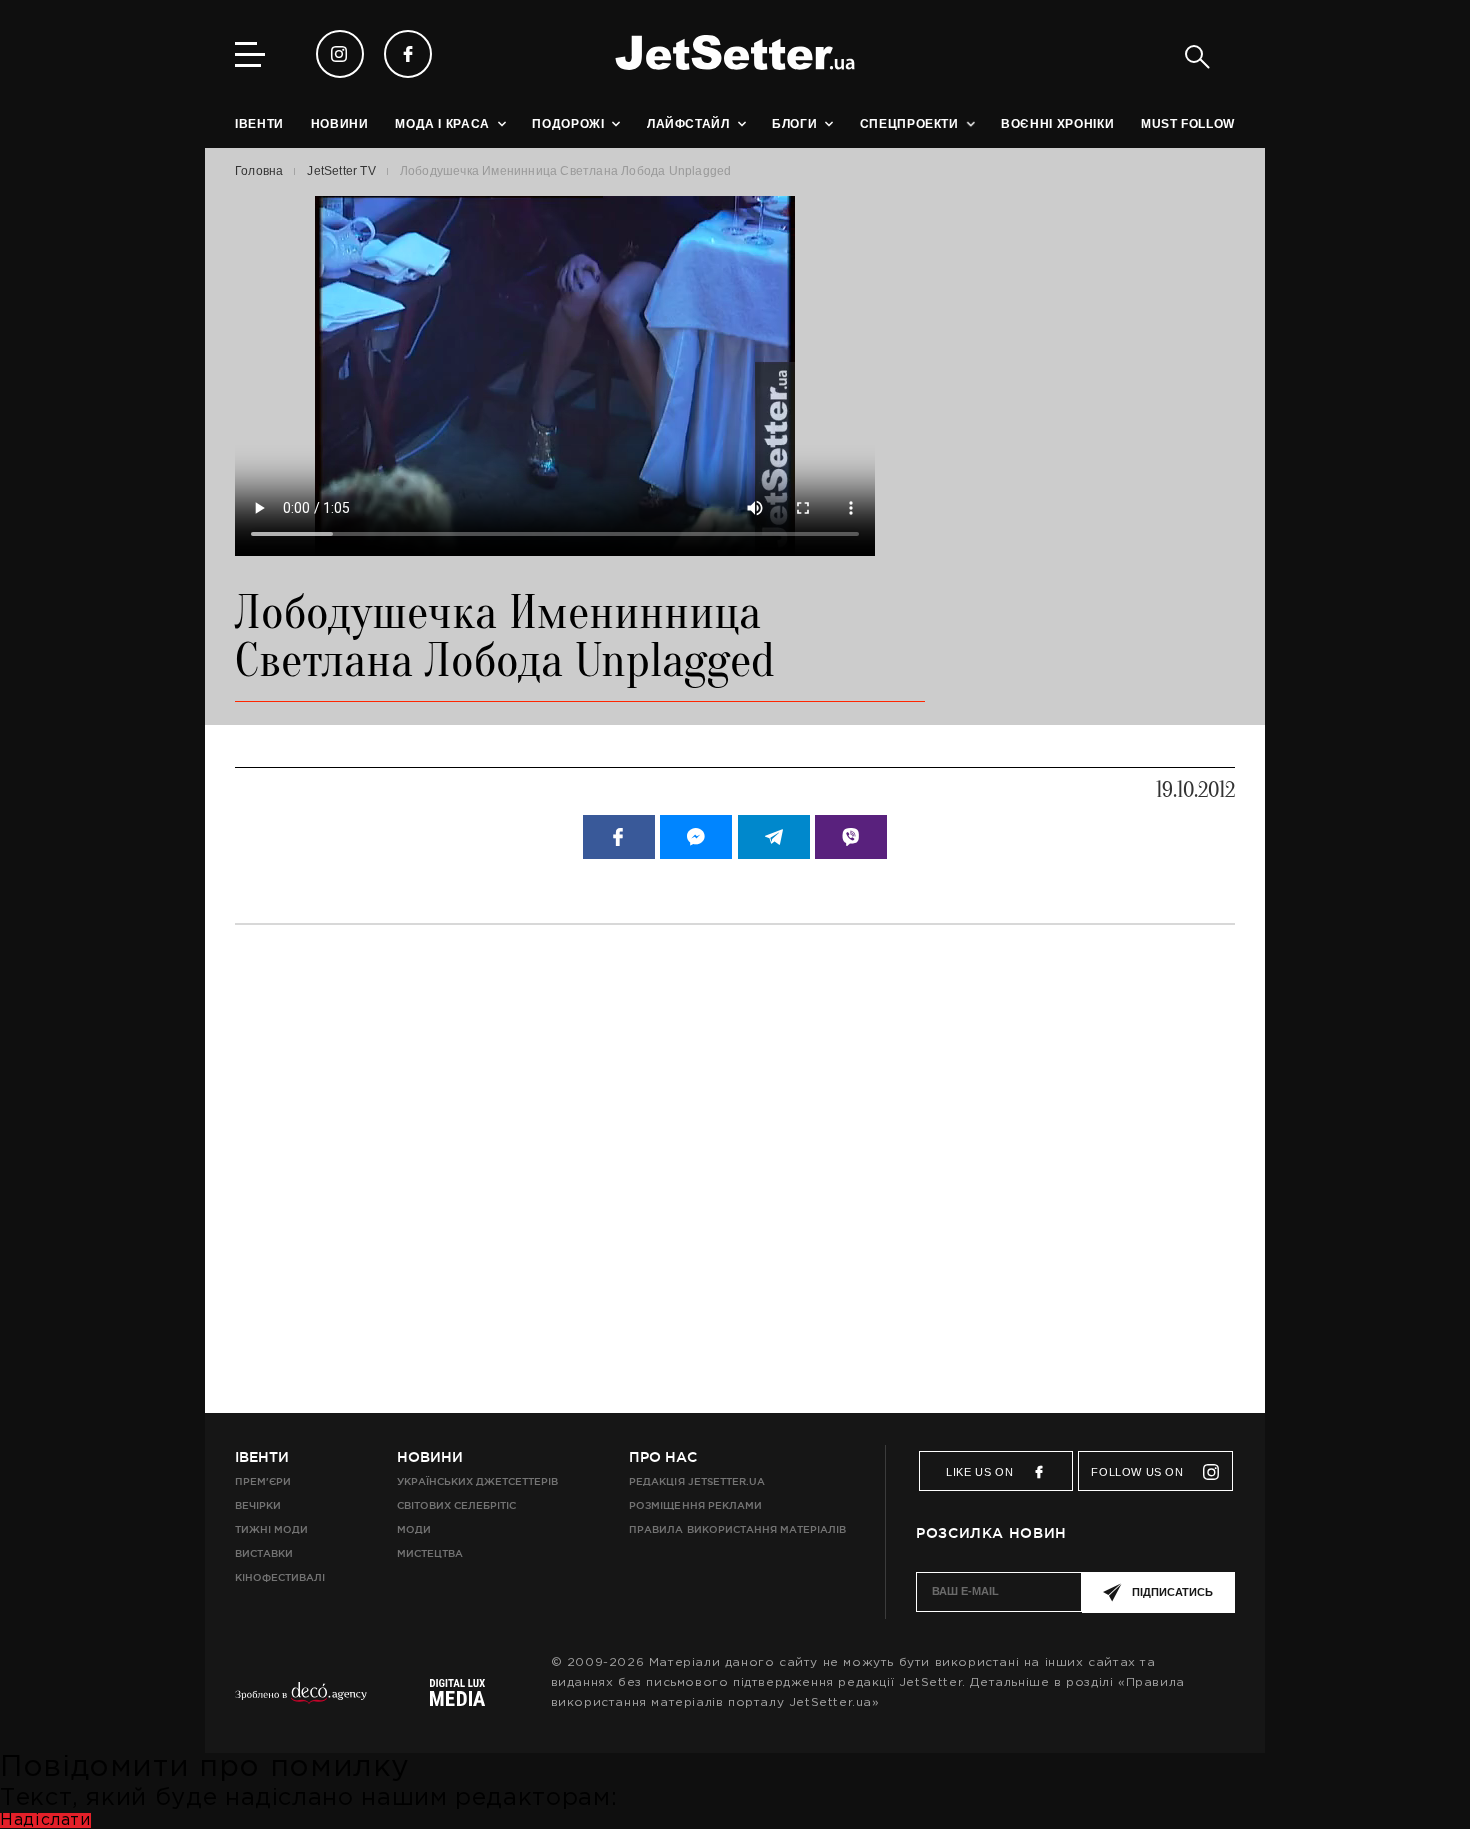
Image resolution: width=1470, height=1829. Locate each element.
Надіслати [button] (45, 1820)
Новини (430, 1457)
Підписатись (1172, 1592)
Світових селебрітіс (456, 1505)
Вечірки (258, 1505)
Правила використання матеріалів (737, 1529)
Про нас (663, 1457)
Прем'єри (263, 1481)
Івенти (262, 1457)
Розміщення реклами (695, 1505)
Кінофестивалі (280, 1577)
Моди (414, 1529)
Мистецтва (430, 1553)
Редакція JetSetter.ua (696, 1481)
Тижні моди (271, 1529)
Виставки (264, 1553)
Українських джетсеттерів (477, 1481)
